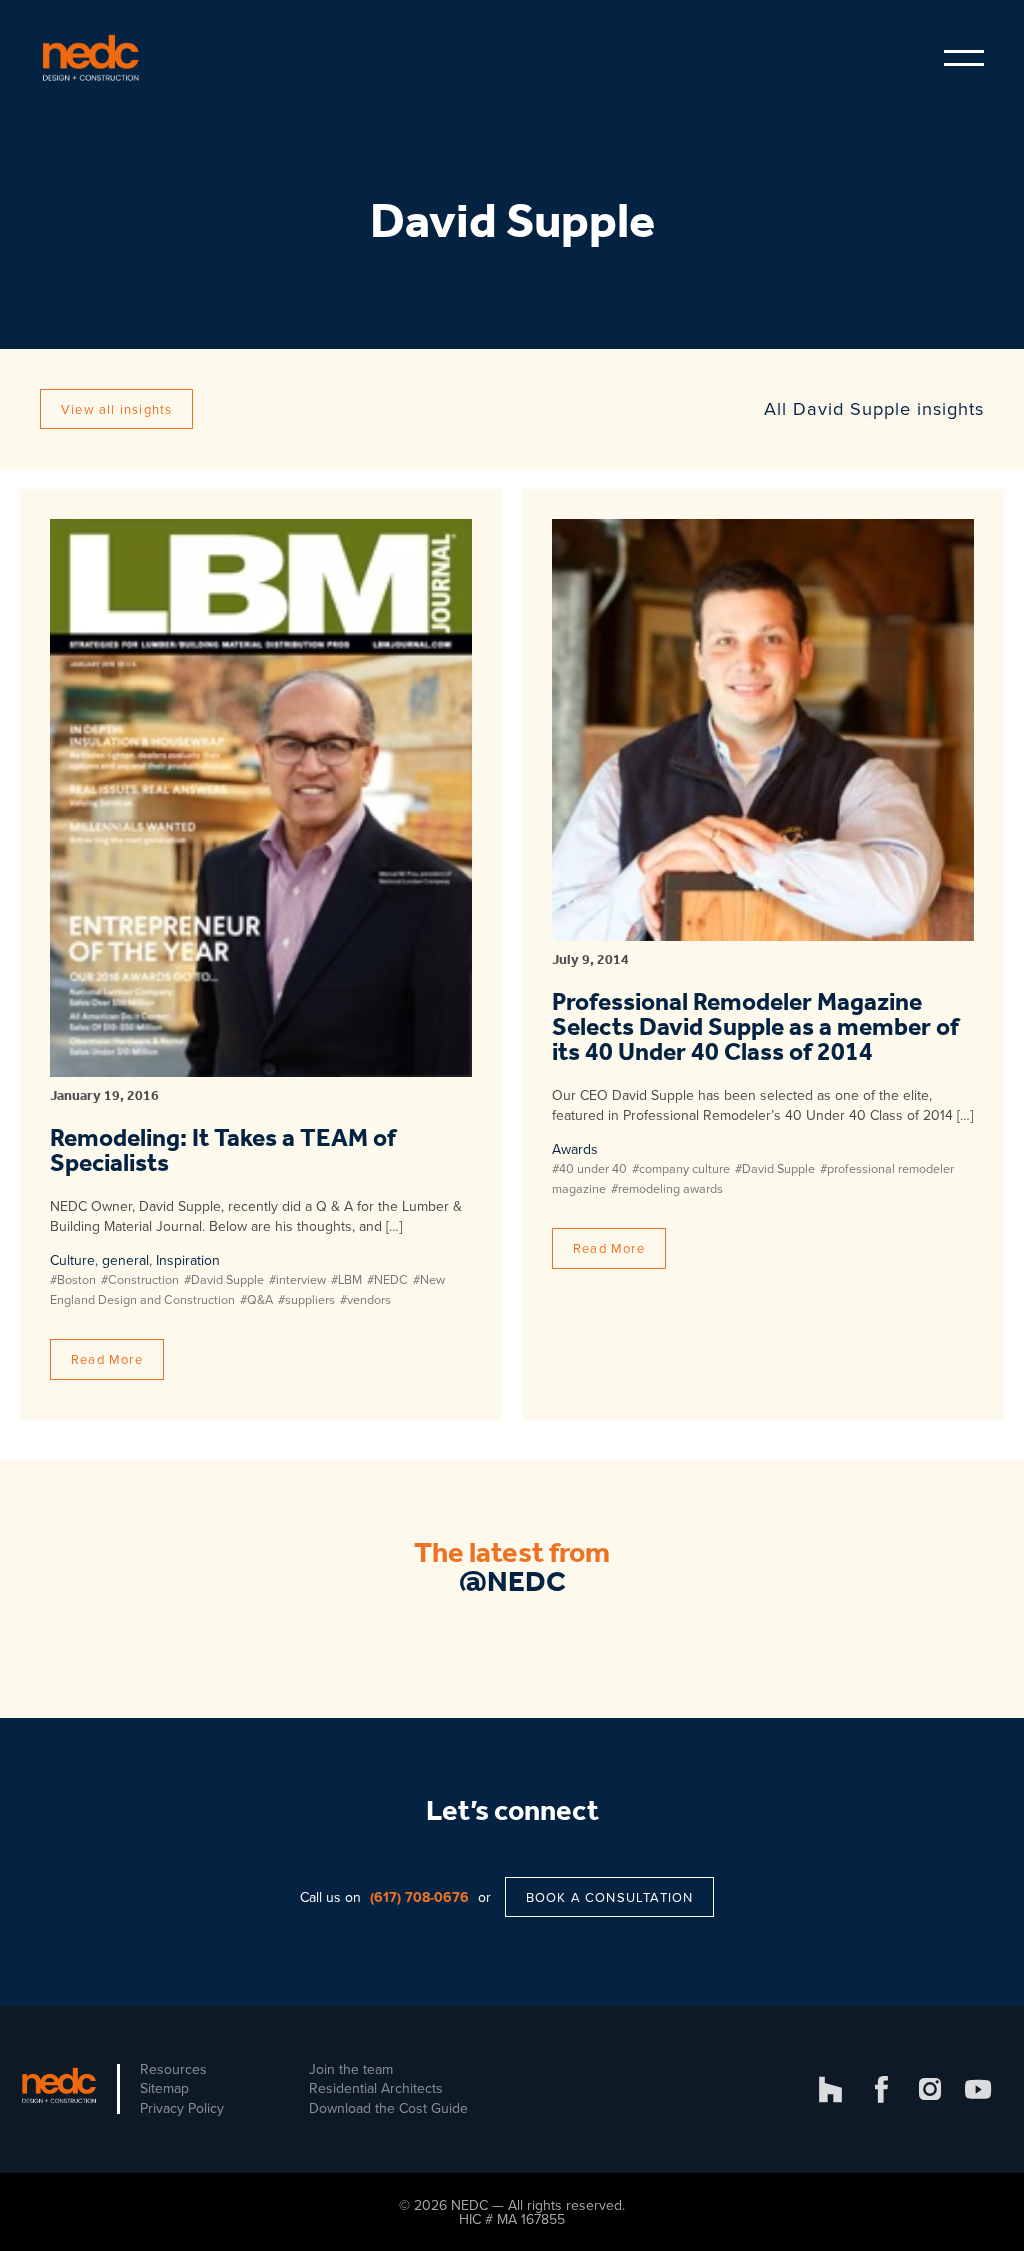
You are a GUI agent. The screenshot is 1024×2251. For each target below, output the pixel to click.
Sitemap (164, 2088)
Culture (72, 1260)
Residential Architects (376, 2088)
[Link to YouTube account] (978, 2089)
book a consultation (610, 1897)
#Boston (73, 1279)
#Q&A (256, 1299)
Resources (173, 2069)
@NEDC (512, 1583)
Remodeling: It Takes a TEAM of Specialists (223, 1151)
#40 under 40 (589, 1168)
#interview (297, 1279)
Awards (575, 1149)
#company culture (681, 1168)
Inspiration (188, 1260)
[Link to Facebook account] (881, 2089)
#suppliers (306, 1299)
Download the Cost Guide (388, 2108)
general (125, 1260)
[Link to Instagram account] (930, 2089)
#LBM (346, 1279)
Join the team (351, 2069)
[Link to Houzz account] (830, 2089)
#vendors (365, 1299)
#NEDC (387, 1279)
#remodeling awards (667, 1188)
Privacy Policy (182, 2108)
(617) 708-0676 (419, 1897)
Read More (107, 1359)
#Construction (140, 1279)
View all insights (116, 409)
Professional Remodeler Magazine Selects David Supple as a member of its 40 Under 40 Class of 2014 (755, 1028)
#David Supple (224, 1279)
